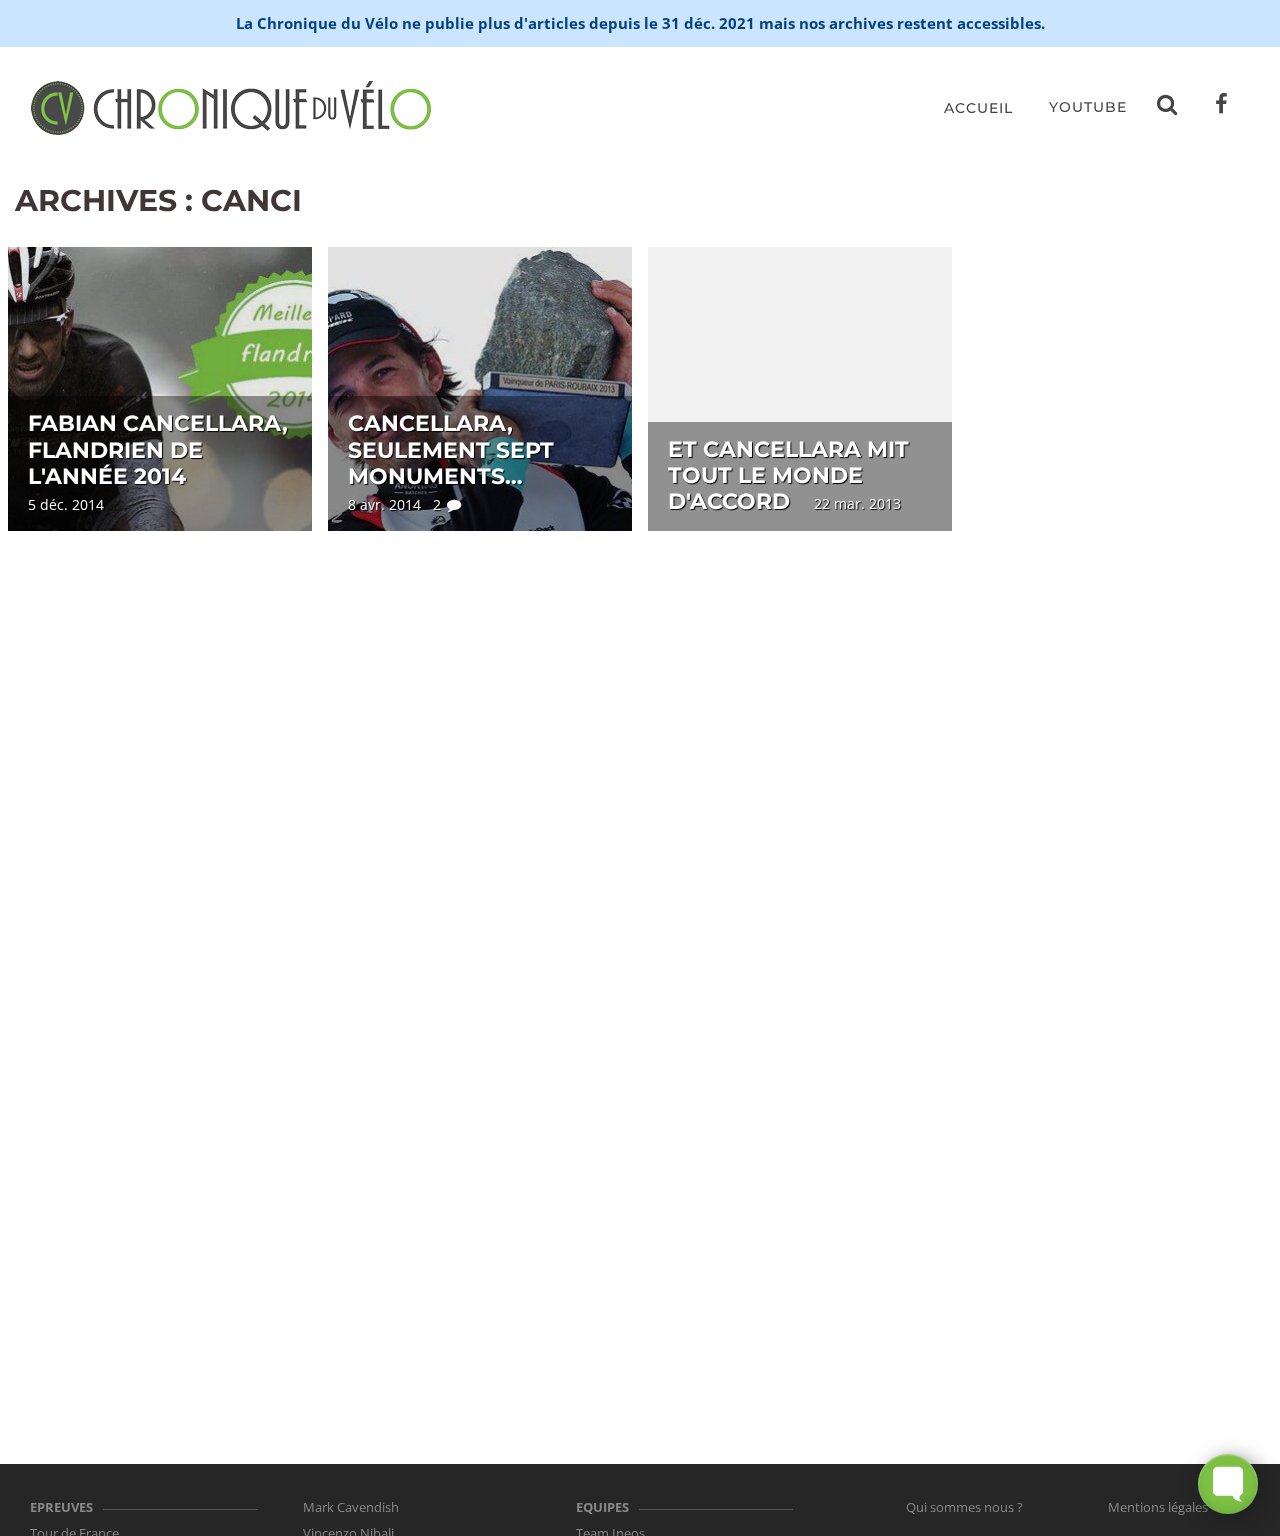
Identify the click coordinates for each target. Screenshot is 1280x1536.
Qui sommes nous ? (964, 1507)
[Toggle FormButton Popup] (1228, 1484)
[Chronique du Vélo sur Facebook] (1222, 108)
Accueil (978, 108)
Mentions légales (1158, 1507)
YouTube (1088, 107)
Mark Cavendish (351, 1507)
